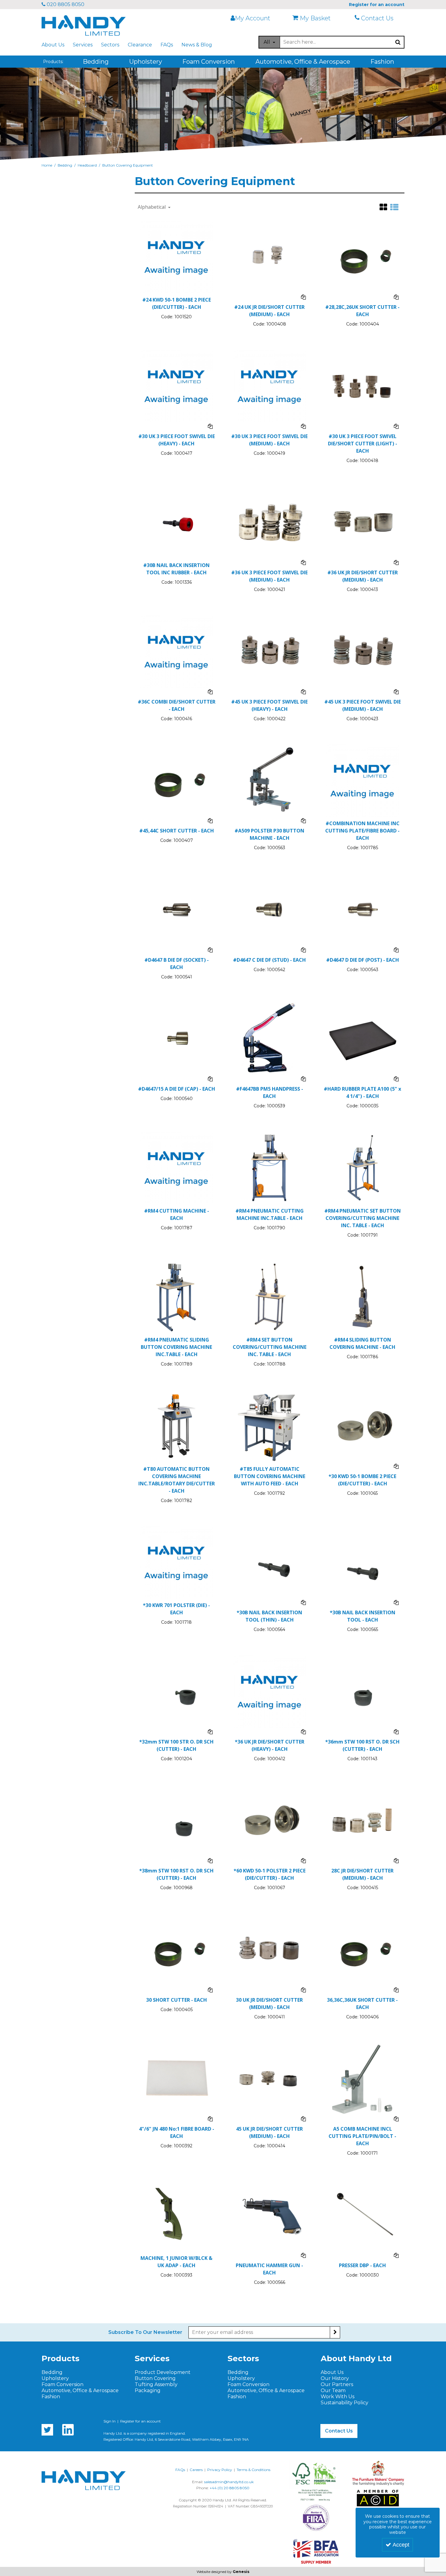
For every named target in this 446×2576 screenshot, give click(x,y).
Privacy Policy (220, 2470)
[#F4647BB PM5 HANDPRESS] (270, 1038)
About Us (53, 45)
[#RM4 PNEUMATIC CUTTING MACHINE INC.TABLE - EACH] (270, 1168)
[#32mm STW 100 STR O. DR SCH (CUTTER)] (176, 1691)
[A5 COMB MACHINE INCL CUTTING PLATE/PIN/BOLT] (362, 2078)
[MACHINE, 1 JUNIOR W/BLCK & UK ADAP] (176, 2215)
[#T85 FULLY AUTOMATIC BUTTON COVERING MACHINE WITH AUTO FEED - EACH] (270, 1426)
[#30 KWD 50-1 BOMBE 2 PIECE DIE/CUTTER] (362, 1426)
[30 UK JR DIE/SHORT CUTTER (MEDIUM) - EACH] (270, 1949)
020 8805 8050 (65, 4)
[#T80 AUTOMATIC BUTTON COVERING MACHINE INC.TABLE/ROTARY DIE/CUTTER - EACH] (176, 1426)
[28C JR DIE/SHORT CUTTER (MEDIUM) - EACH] (362, 1820)
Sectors (110, 45)
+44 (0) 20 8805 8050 (230, 2488)
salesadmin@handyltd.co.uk (229, 2482)
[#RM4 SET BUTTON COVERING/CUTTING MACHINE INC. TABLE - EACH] (270, 1296)
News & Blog (197, 45)
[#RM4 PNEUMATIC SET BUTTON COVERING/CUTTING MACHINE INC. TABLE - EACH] (362, 1168)
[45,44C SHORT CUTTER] (176, 780)
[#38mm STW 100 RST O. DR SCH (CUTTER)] (176, 1820)
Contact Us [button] (339, 2431)
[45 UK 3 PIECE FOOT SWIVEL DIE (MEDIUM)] (362, 651)
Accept (401, 2545)
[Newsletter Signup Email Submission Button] (335, 2332)
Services (83, 45)
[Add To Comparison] (303, 297)
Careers (196, 2470)
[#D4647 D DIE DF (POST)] (362, 909)
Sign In (110, 2421)
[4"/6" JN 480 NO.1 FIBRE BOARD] (176, 2078)
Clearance (140, 45)
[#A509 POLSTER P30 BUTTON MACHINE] (270, 780)
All (267, 42)
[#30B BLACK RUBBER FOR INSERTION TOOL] (176, 522)
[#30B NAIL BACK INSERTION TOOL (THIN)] (270, 1562)
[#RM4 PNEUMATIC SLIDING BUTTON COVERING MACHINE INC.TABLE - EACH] (176, 1296)
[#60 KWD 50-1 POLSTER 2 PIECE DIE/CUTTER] (270, 1820)
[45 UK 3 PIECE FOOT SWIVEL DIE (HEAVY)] (270, 651)
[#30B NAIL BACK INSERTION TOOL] (362, 1562)
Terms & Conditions (253, 2470)
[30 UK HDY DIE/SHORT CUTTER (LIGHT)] (362, 386)
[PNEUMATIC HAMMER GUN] (270, 2215)
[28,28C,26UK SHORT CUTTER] (362, 257)
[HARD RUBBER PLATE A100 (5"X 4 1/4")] (362, 1038)
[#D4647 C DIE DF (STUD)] (270, 909)
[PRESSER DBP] (362, 2215)
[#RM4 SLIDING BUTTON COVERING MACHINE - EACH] (362, 1296)
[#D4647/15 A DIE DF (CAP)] (176, 1038)
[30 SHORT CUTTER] (176, 1949)
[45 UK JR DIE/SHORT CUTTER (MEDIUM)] (270, 2078)
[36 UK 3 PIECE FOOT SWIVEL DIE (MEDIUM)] (270, 522)
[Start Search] (398, 42)
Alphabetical (152, 207)
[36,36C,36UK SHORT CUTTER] (362, 1949)
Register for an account (140, 2421)
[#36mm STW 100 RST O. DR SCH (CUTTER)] (362, 1691)
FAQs (167, 45)
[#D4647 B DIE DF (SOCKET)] (176, 909)
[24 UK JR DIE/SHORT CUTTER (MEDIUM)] (270, 257)
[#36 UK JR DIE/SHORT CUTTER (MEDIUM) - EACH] (362, 522)
